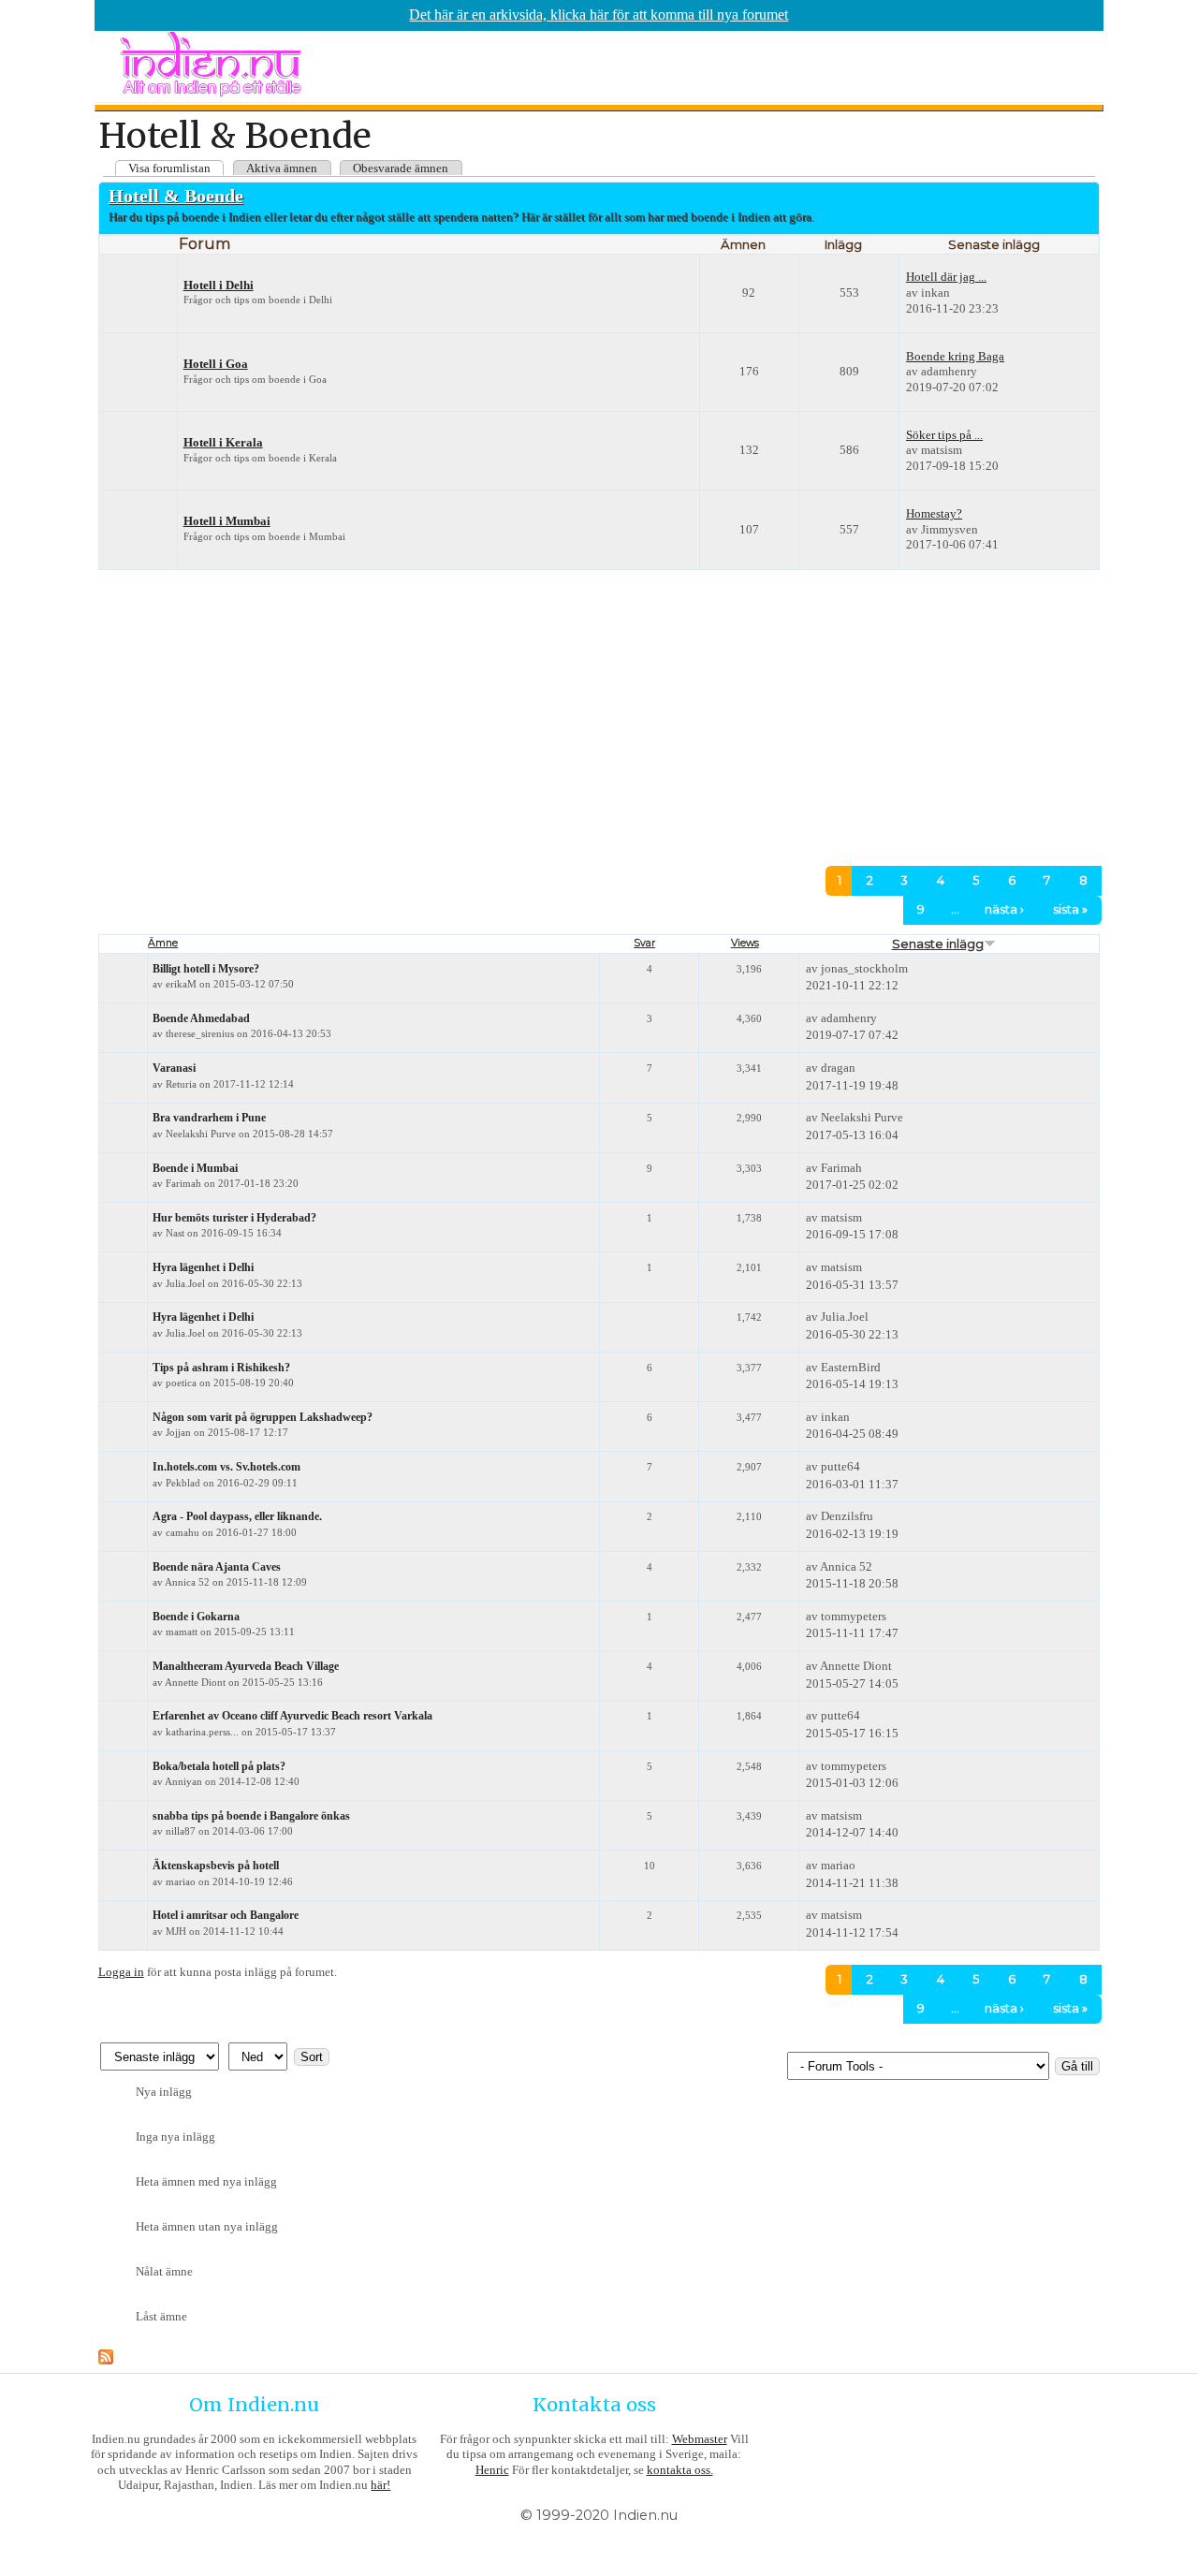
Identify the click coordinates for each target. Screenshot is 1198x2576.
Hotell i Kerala (223, 443)
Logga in (121, 1972)
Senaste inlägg (938, 944)
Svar (644, 943)
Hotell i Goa (216, 364)
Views (745, 943)
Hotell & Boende (176, 196)
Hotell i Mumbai (227, 521)
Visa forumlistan (169, 168)
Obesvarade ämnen (401, 168)
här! (380, 2485)
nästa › (1004, 909)
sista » (1070, 909)
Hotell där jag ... (946, 277)
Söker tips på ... (944, 435)
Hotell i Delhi (219, 285)
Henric (492, 2470)
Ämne (163, 943)
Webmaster (700, 2439)
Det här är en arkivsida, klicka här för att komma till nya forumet (599, 15)
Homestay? (934, 513)
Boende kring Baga (955, 356)
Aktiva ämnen (282, 168)
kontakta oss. (680, 2470)
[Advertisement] (634, 708)
